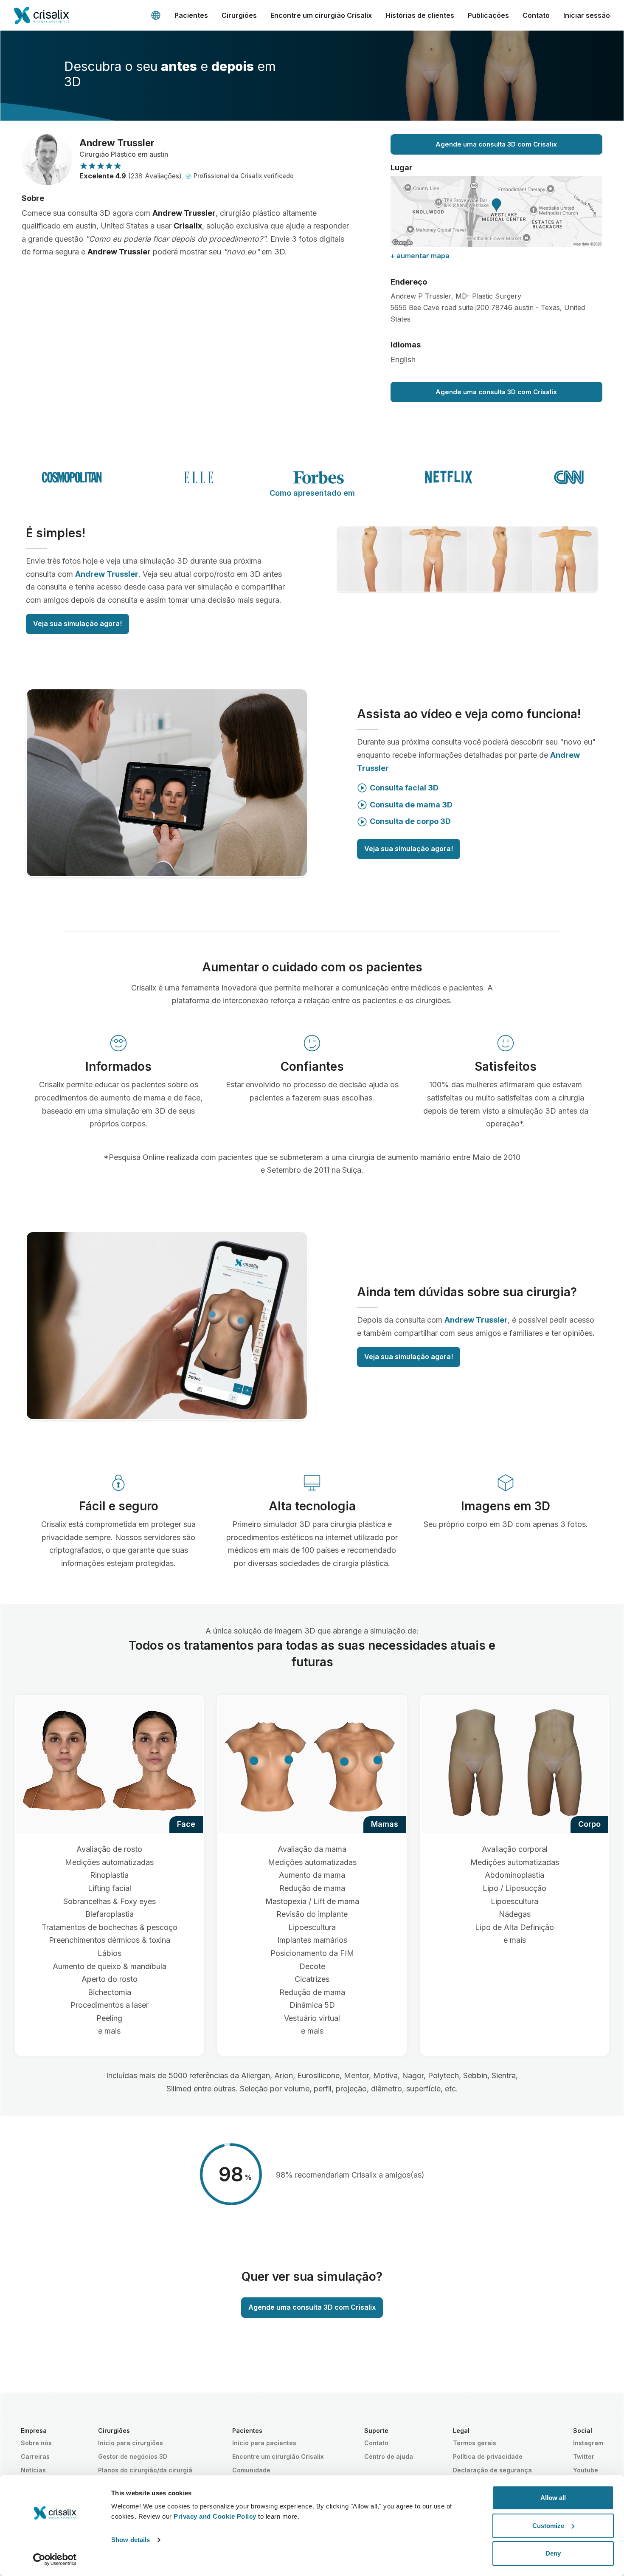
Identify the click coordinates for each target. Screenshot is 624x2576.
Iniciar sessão (587, 15)
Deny (553, 2553)
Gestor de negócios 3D (133, 2456)
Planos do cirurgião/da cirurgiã (145, 2470)
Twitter (584, 2456)
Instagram (588, 2443)
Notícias (33, 2470)
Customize (548, 2526)
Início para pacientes (264, 2443)
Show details (131, 2540)
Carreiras (35, 2456)
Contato (536, 15)
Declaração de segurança (492, 2470)
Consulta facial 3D (404, 788)
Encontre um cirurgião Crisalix (321, 15)
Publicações (488, 15)
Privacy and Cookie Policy (215, 2516)
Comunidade (251, 2470)
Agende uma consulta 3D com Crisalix (496, 144)
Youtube (586, 2470)
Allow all (553, 2498)
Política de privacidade (488, 2456)
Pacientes (191, 15)
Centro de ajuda (389, 2456)
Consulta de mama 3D (411, 805)
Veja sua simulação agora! (77, 624)
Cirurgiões (239, 15)
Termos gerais (475, 2443)
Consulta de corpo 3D (410, 821)
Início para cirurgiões (131, 2443)
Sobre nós (36, 2443)
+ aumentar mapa (420, 256)
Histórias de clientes (420, 15)
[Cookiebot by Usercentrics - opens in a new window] (55, 2559)
